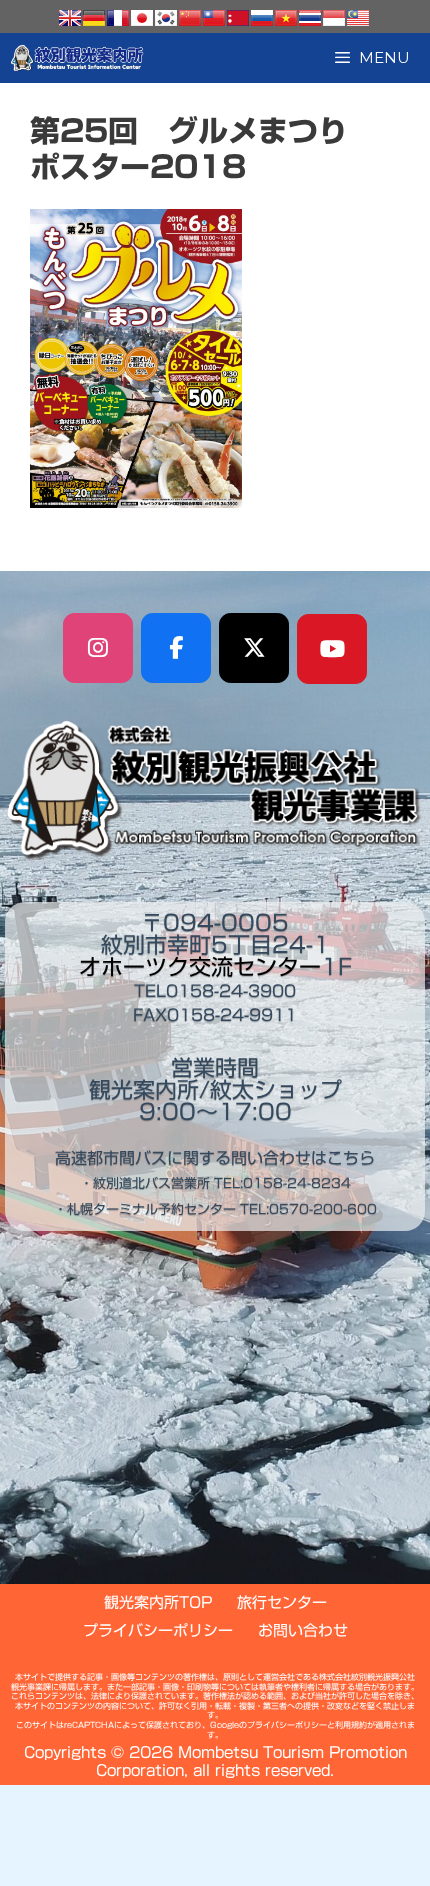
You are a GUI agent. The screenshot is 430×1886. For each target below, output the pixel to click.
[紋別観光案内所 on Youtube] (332, 649)
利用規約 (351, 1725)
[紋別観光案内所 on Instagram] (98, 648)
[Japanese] (142, 18)
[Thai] (310, 18)
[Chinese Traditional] (214, 18)
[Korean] (166, 18)
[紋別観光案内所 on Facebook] (176, 648)
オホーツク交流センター (200, 967)
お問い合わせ (303, 1630)
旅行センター (282, 1602)
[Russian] (262, 18)
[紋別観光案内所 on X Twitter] (254, 648)
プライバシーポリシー (158, 1630)
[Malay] (358, 18)
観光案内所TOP (158, 1602)
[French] (118, 18)
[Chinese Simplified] (190, 18)
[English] (70, 18)
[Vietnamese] (286, 18)
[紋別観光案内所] (77, 58)
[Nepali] (238, 18)
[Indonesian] (334, 18)
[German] (94, 18)
